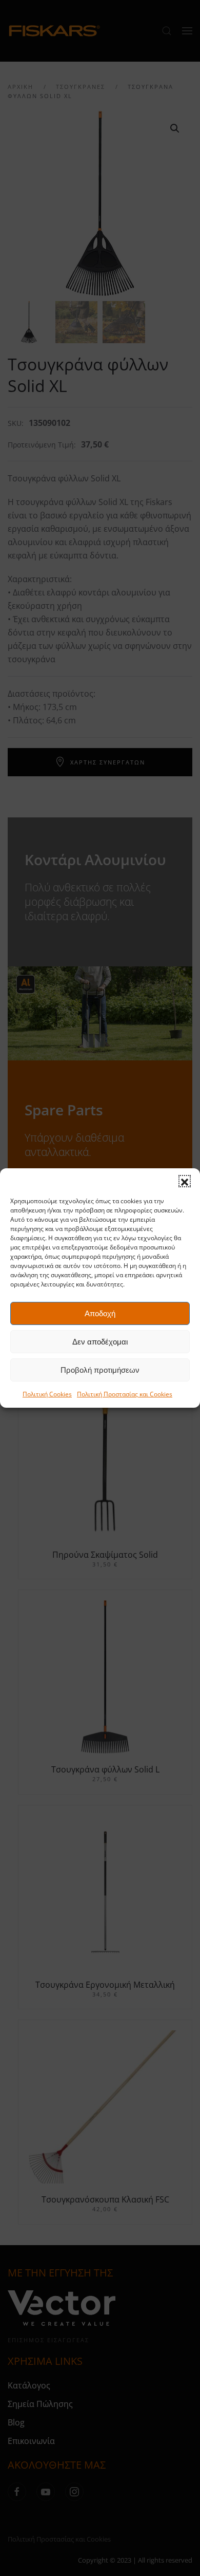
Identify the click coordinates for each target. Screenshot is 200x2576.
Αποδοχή (100, 1313)
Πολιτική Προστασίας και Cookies (125, 1394)
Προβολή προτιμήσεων (100, 1370)
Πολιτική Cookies (47, 1394)
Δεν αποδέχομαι (100, 1342)
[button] (185, 1181)
